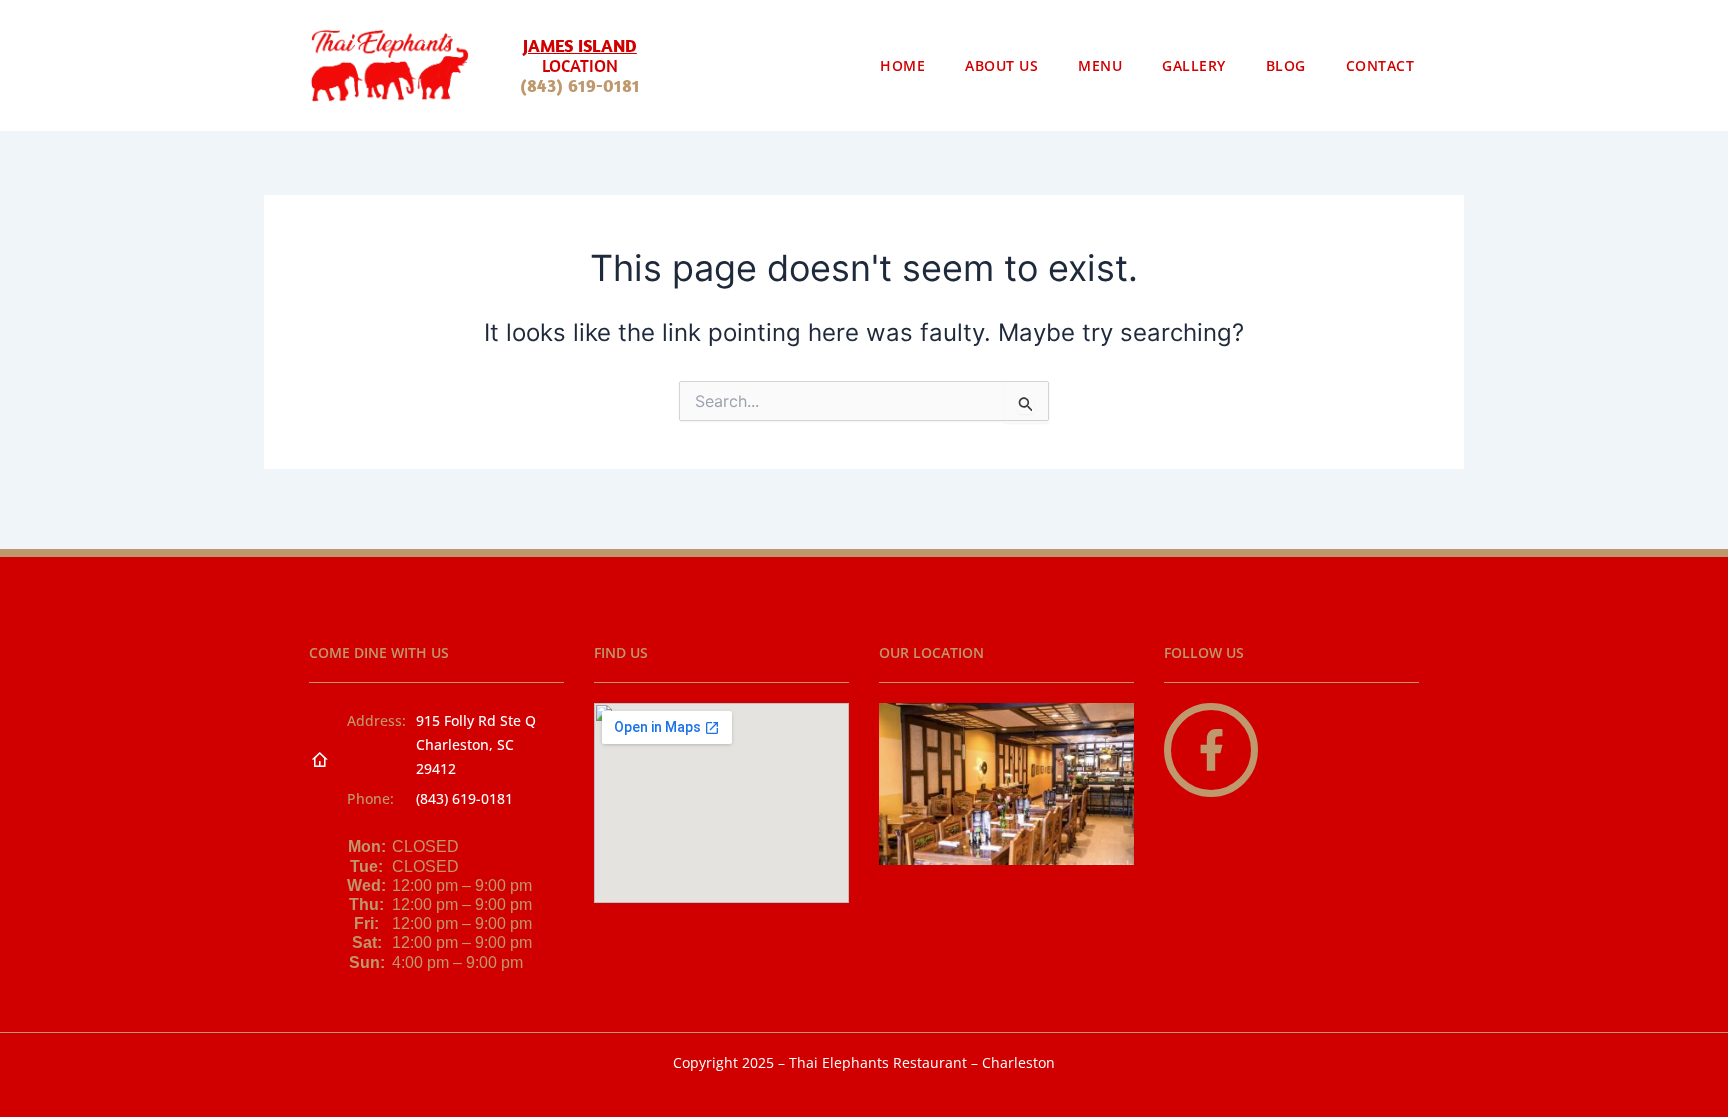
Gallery (1194, 65)
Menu (1100, 65)
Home (902, 65)
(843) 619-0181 (580, 85)
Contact (1380, 65)
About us (1001, 65)
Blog (1286, 65)
